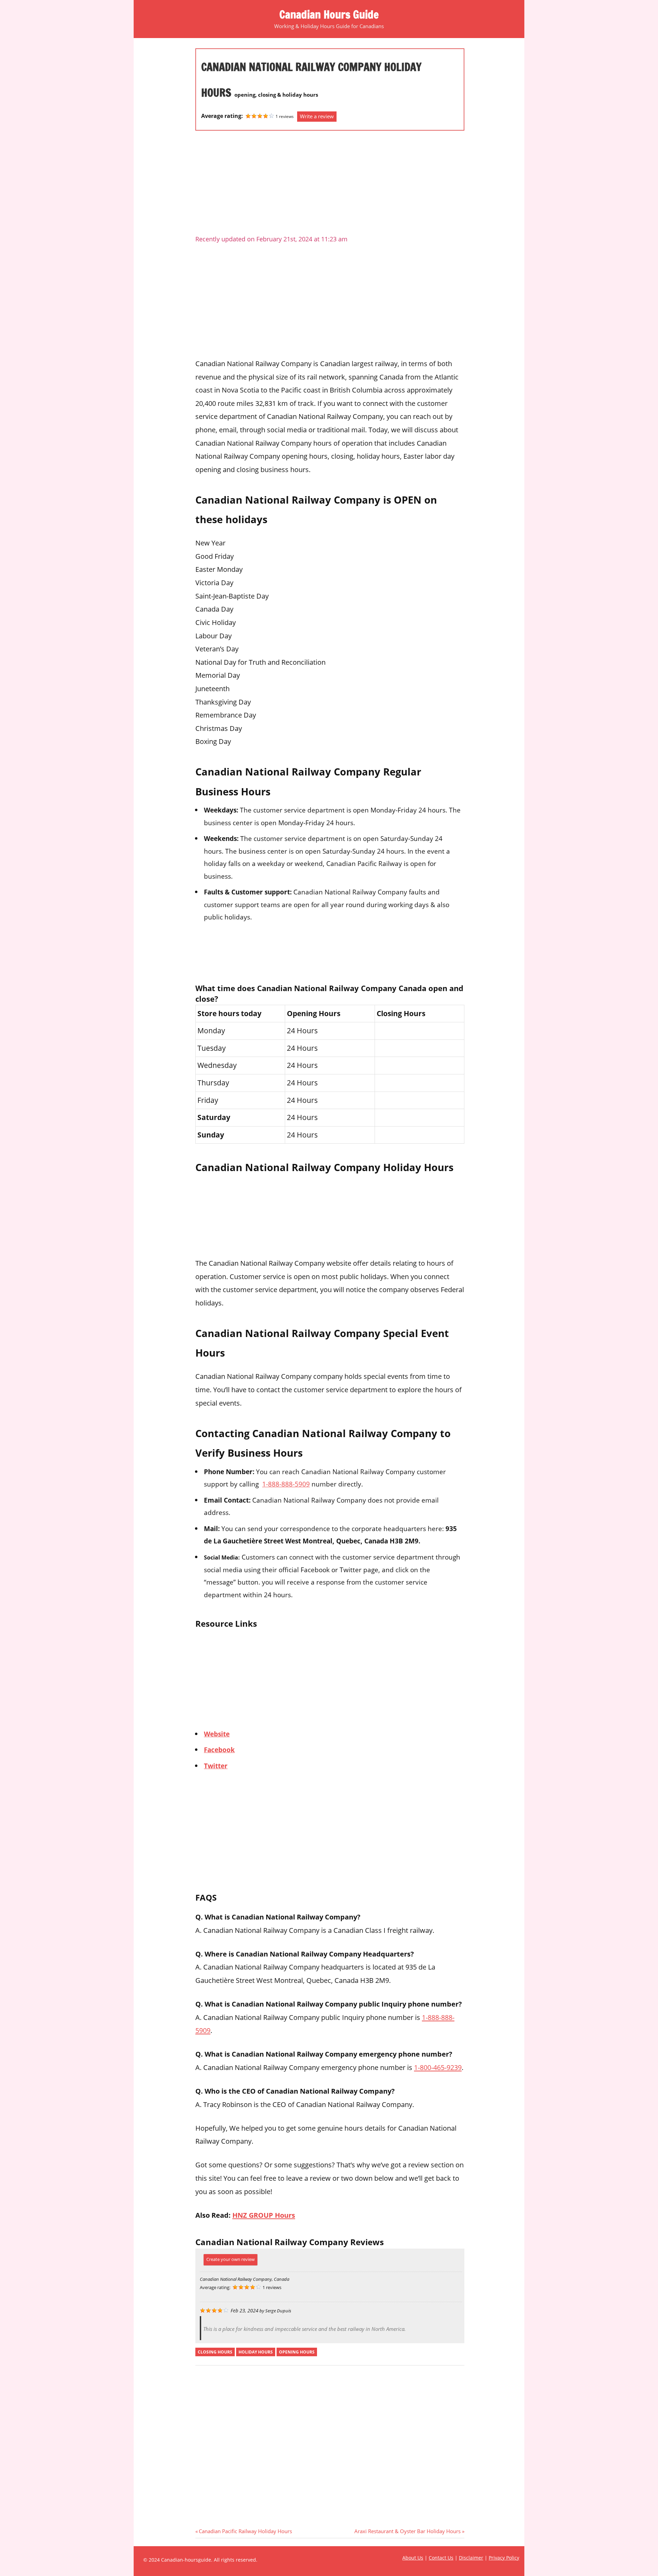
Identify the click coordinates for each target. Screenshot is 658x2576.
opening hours (297, 2352)
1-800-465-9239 (438, 2067)
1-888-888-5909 (286, 1484)
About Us (413, 2558)
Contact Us (441, 2558)
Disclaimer (471, 2558)
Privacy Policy (504, 2558)
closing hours (215, 2352)
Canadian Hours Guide (329, 14)
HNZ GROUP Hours (264, 2215)
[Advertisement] (330, 185)
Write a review (317, 116)
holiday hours (256, 2352)
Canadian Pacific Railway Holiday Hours (245, 2531)
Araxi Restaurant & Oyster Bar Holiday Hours (407, 2531)
